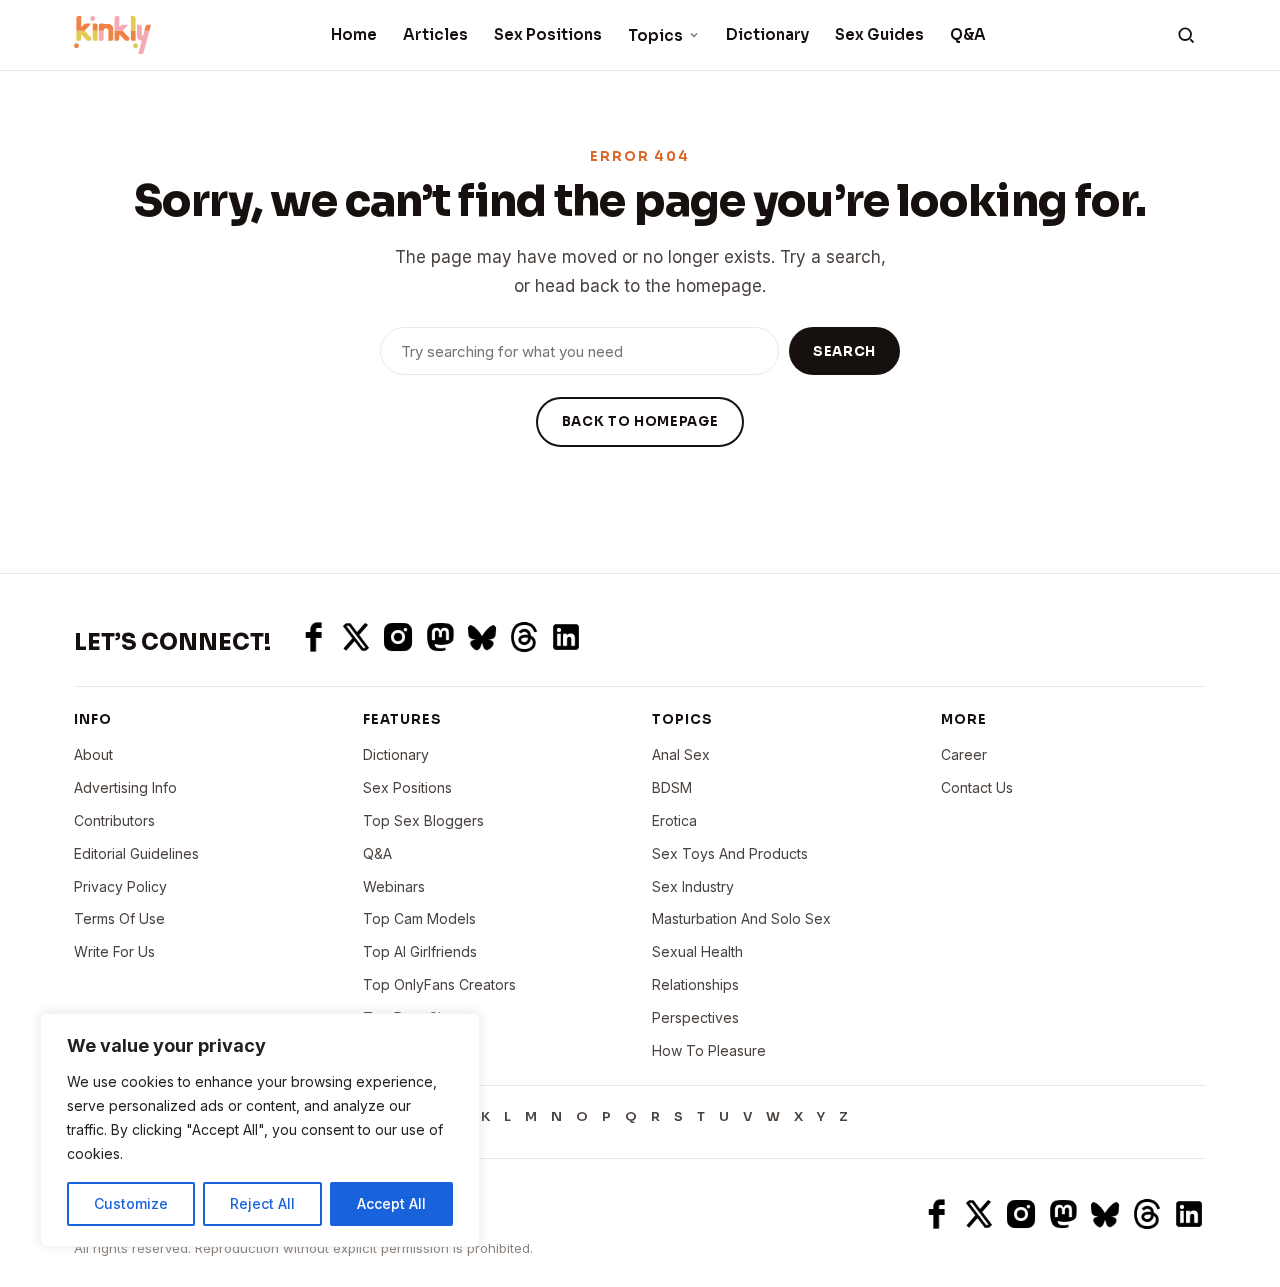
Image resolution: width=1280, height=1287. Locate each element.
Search (844, 351)
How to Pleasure (709, 1050)
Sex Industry (693, 886)
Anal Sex (681, 754)
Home (354, 34)
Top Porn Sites (412, 1017)
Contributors (114, 820)
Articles (435, 34)
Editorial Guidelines (136, 853)
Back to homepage (640, 421)
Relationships (695, 984)
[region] (260, 1130)
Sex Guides (879, 34)
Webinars (394, 886)
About (93, 754)
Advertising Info (125, 787)
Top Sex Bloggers (423, 820)
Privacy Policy (120, 886)
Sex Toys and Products (730, 853)
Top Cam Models (419, 918)
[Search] (1186, 35)
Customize (131, 1203)
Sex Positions (548, 34)
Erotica (674, 820)
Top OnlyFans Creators (439, 984)
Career (964, 754)
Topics (655, 35)
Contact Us (977, 787)
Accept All (391, 1203)
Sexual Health (697, 951)
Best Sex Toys (411, 1050)
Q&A (968, 34)
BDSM (672, 787)
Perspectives (695, 1017)
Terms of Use (119, 918)
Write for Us (114, 951)
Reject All (262, 1203)
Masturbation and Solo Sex (741, 918)
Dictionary (767, 34)
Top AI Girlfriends (420, 951)
